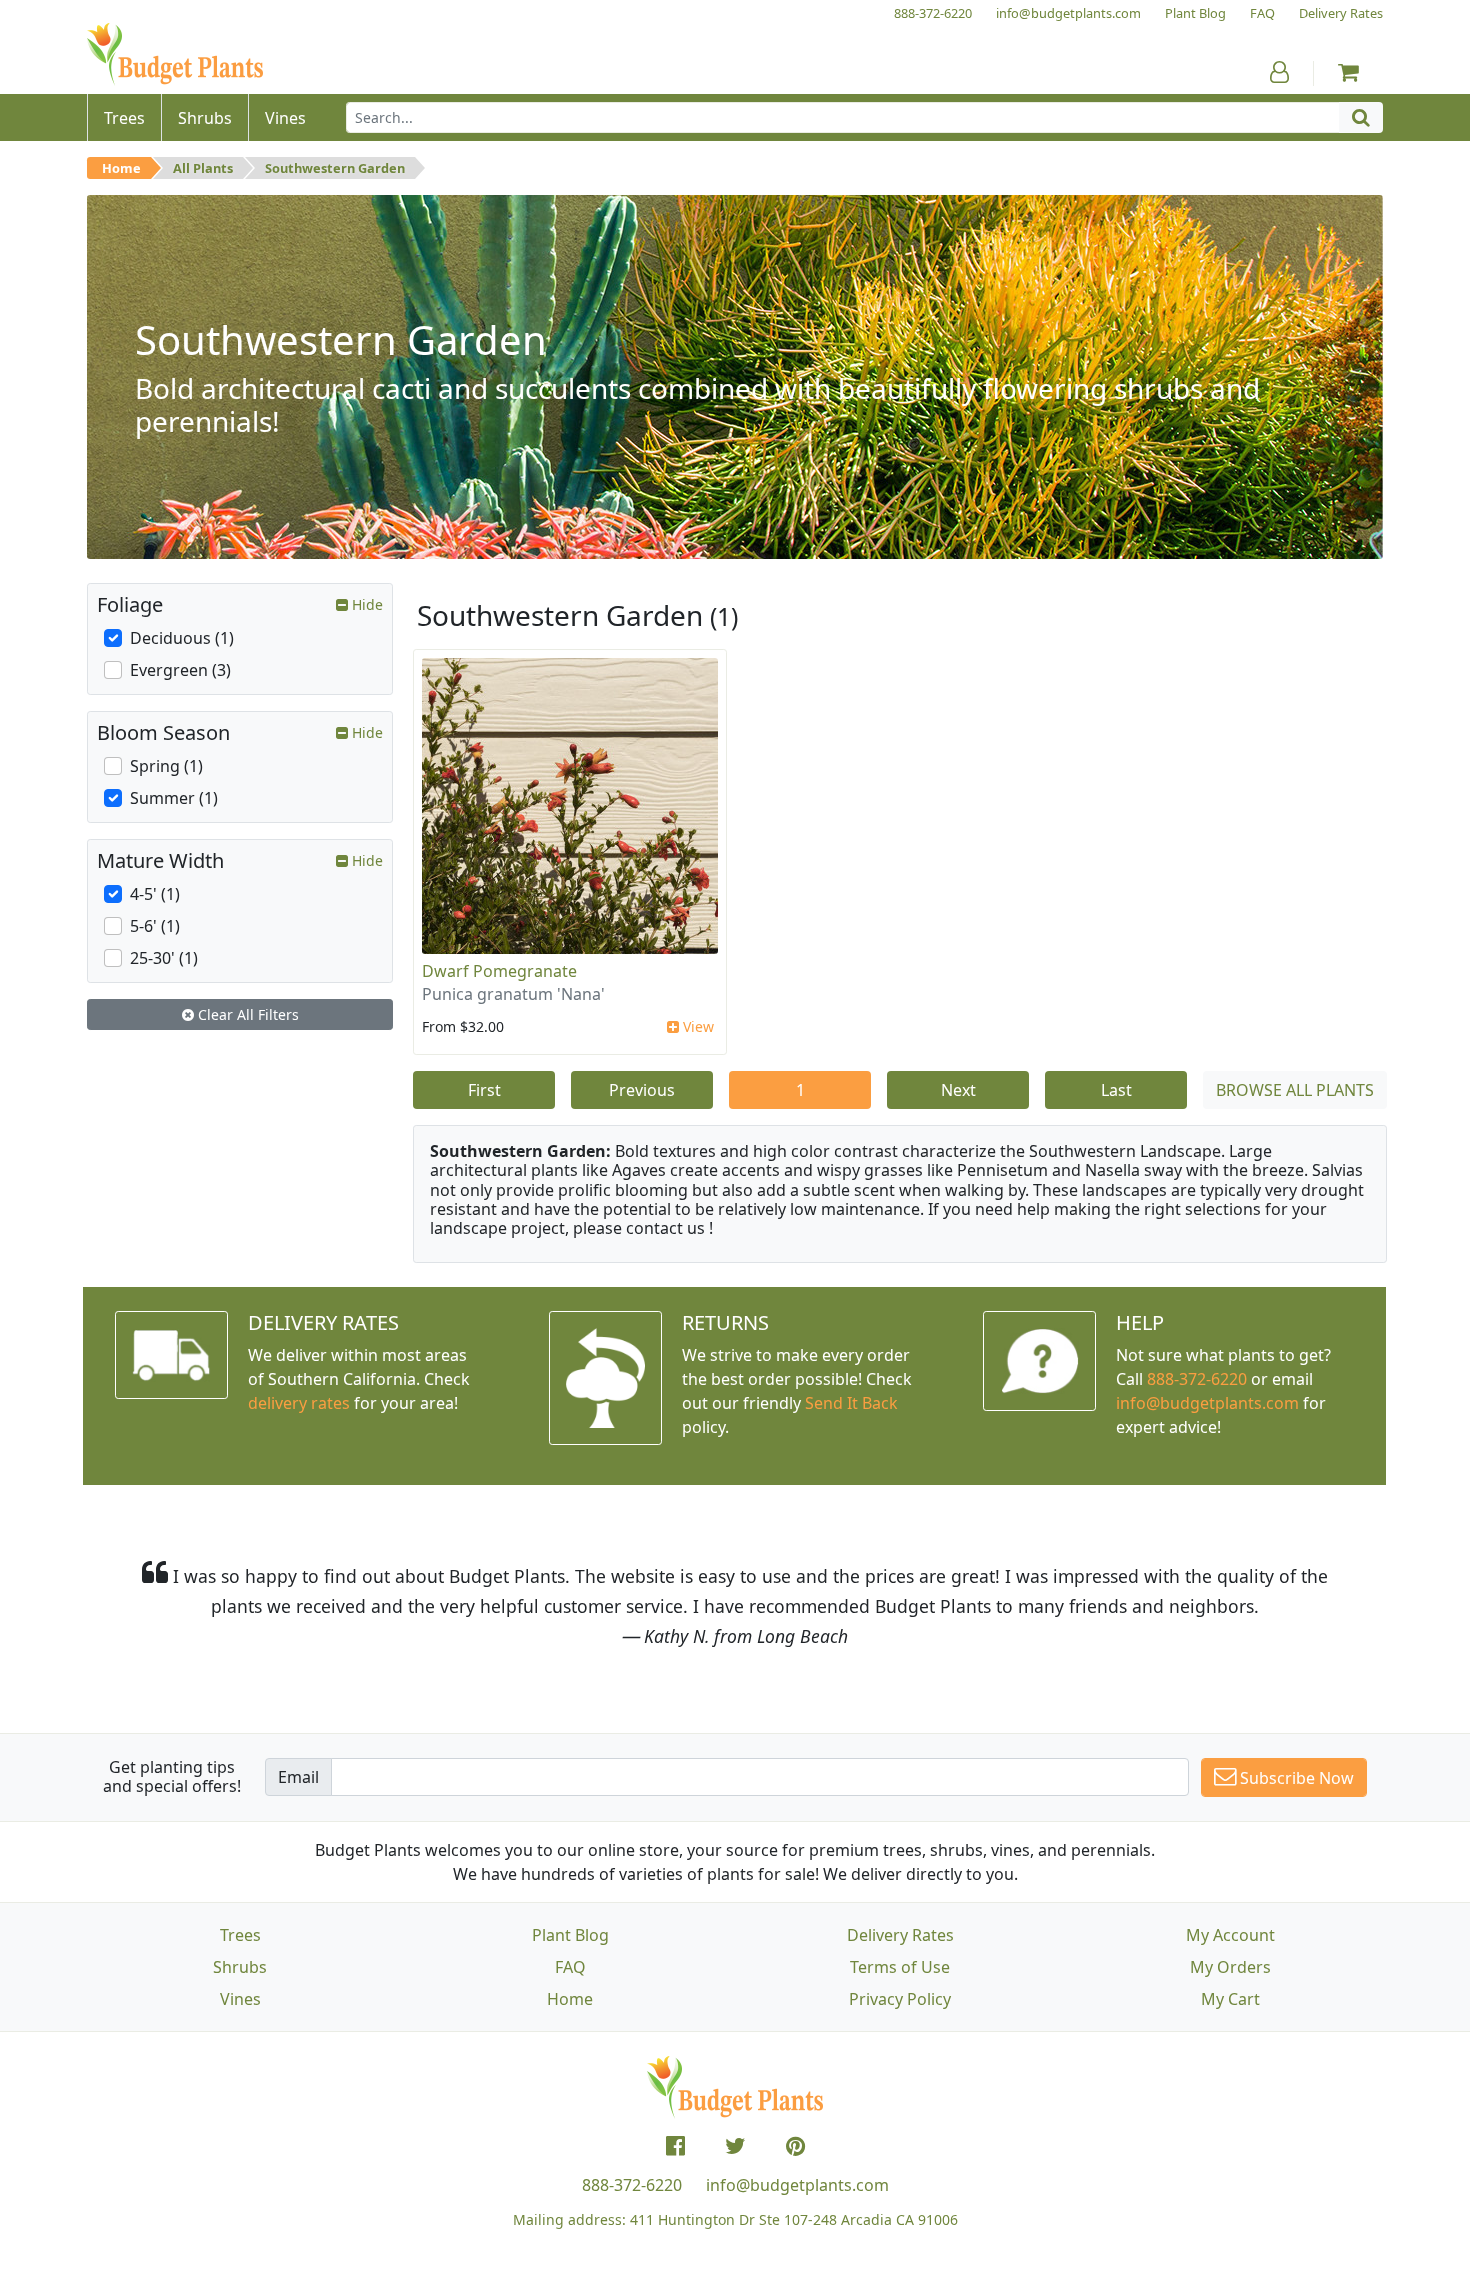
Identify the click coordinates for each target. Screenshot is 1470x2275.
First (484, 1090)
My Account (1230, 1935)
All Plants (203, 168)
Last (1116, 1090)
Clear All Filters (246, 1014)
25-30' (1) (164, 958)
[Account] (1279, 72)
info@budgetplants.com (797, 2185)
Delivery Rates (900, 1935)
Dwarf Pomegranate (499, 971)
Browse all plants (1295, 1090)
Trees (240, 1935)
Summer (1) (174, 798)
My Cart (1230, 1999)
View (696, 1026)
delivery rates (299, 1403)
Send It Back (851, 1403)
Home (121, 168)
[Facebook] (675, 2146)
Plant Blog (570, 1935)
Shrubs (240, 1967)
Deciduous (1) (182, 638)
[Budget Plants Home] (175, 54)
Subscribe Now (1295, 1778)
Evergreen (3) (180, 670)
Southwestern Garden (335, 168)
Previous (642, 1090)
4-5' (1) (155, 894)
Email (298, 1777)
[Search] (1361, 117)
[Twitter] (735, 2146)
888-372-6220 (1197, 1379)
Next (958, 1090)
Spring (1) (166, 766)
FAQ (570, 1967)
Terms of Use (900, 1967)
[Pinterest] (795, 2146)
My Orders (1230, 1967)
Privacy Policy (900, 1999)
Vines (240, 1999)
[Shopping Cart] (1348, 72)
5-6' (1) (155, 926)
